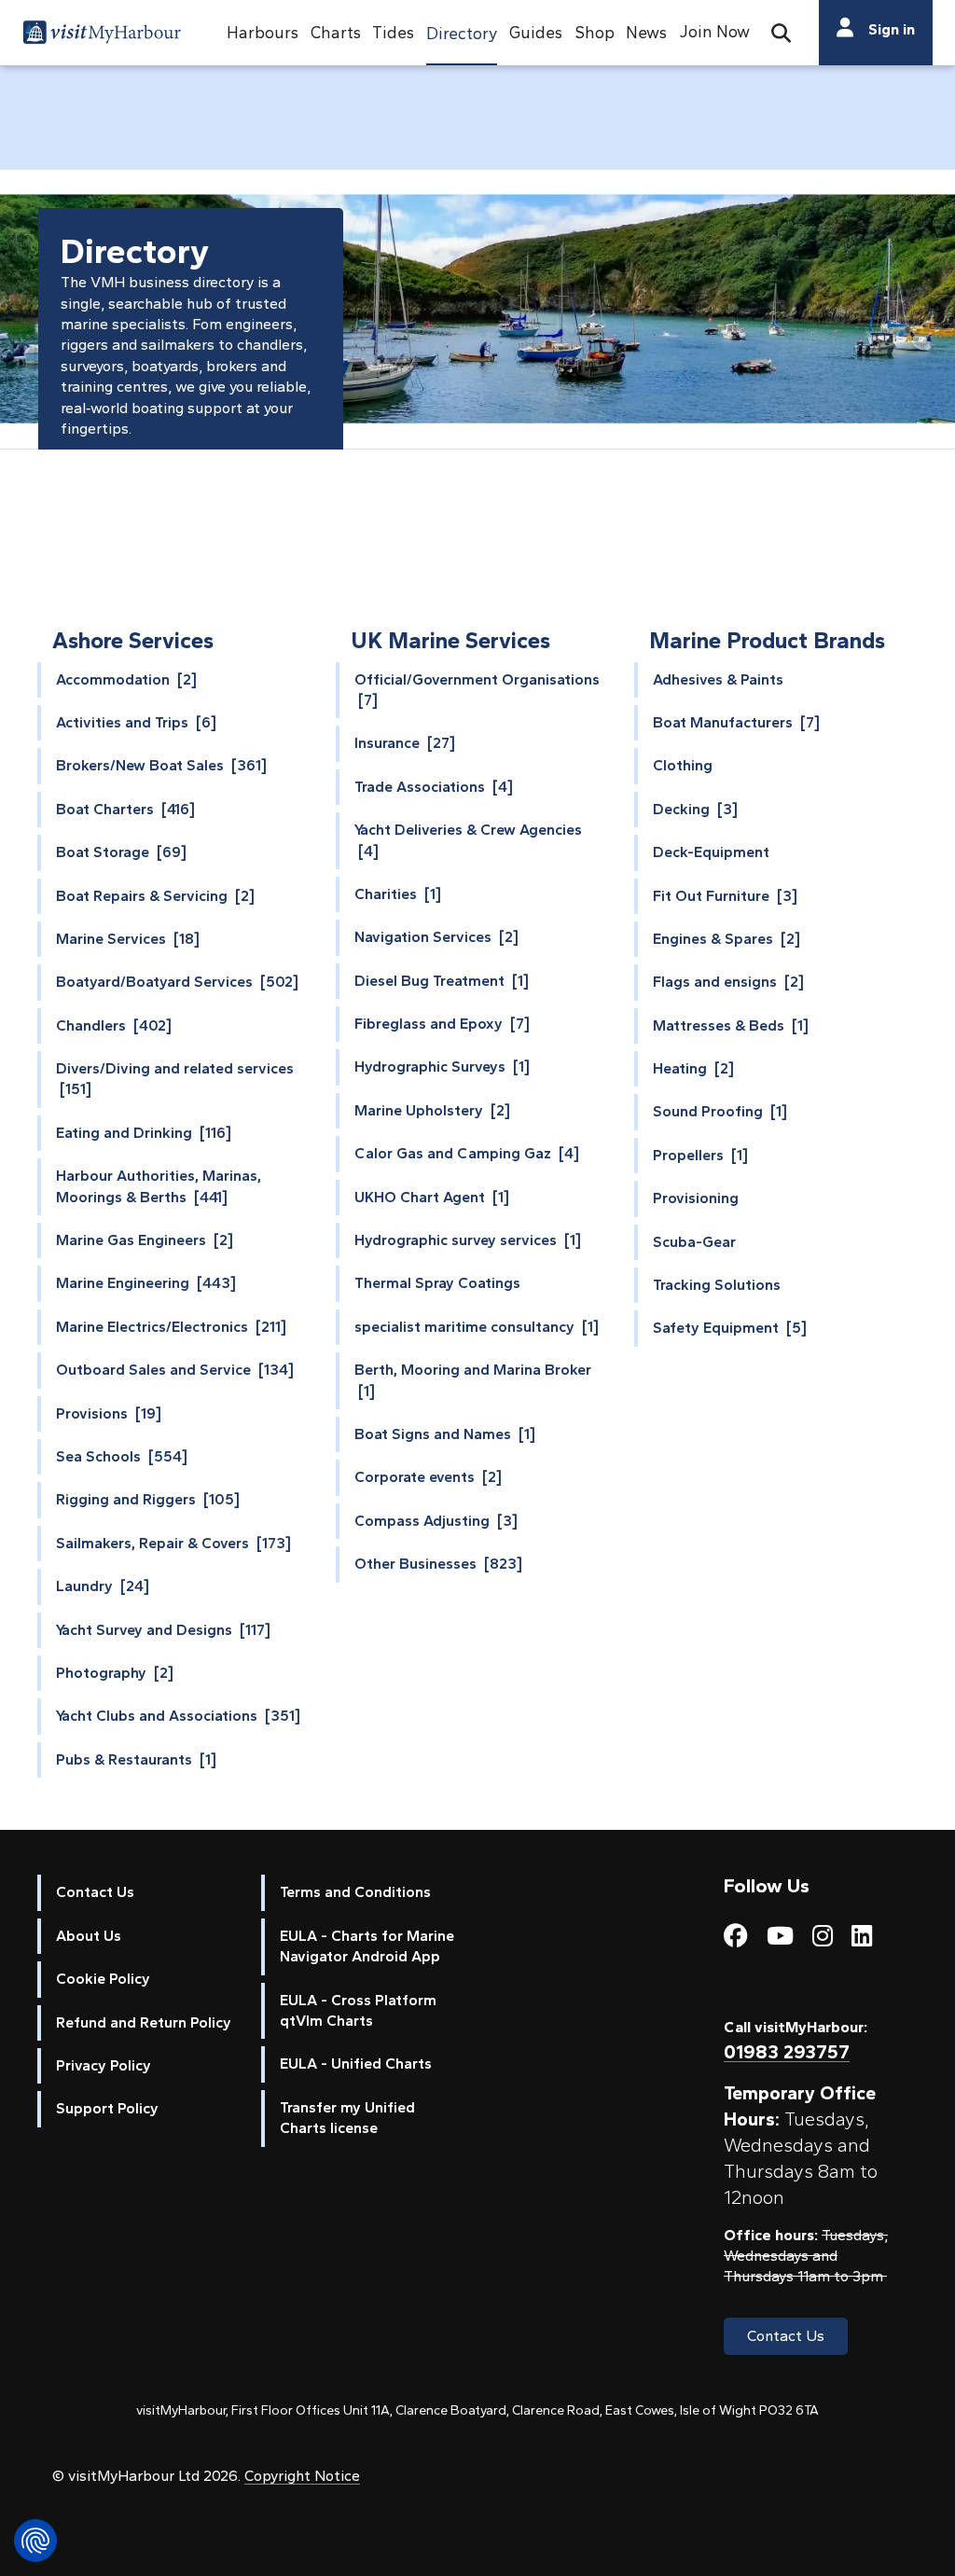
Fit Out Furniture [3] (725, 896)
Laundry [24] (103, 1586)
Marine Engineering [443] (146, 1283)
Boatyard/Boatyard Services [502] (177, 982)
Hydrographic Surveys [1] (442, 1066)
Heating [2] (693, 1068)
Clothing (683, 765)
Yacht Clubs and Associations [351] (178, 1716)
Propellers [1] (700, 1155)
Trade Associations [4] (434, 787)
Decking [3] (695, 809)
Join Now (714, 31)
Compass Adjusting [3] (436, 1521)
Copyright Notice (302, 2476)
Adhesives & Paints (718, 679)
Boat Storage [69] (121, 852)
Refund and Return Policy (144, 2022)
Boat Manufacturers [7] (736, 722)
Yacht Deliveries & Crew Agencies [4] (468, 840)
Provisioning (696, 1198)
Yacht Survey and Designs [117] (163, 1630)
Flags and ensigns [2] (728, 982)
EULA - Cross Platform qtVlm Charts (358, 2010)
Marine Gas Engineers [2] (145, 1240)
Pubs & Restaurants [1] (136, 1759)
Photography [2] (115, 1673)
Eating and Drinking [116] (144, 1133)
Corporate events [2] (428, 1477)
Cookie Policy (103, 1979)
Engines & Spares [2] (727, 939)
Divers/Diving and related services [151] (175, 1079)
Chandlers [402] (114, 1025)
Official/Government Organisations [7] (477, 690)
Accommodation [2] (126, 679)
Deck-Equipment (711, 852)
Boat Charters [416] (125, 809)
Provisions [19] (109, 1413)
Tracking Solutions (717, 1285)
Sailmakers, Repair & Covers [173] (173, 1543)
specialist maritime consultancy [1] (477, 1327)
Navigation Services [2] (436, 937)
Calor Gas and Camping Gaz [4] (467, 1153)
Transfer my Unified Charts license (347, 2118)
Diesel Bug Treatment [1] (442, 981)
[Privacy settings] (35, 2541)
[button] (263, 33)
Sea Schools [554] (122, 1456)
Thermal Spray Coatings (437, 1283)
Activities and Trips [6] (136, 722)
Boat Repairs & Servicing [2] (155, 896)
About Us (89, 1936)
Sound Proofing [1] (720, 1111)
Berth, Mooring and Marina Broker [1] (473, 1380)
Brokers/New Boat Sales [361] (161, 765)
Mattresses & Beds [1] (731, 1025)
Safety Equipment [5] (730, 1328)
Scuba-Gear (694, 1242)
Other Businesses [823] (438, 1564)
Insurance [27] (405, 743)
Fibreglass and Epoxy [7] (442, 1024)
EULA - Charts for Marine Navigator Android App (367, 1946)
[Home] (102, 35)
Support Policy (107, 2108)
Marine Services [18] (128, 939)
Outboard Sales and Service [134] (175, 1370)
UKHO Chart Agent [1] (432, 1197)
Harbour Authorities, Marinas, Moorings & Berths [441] (159, 1186)
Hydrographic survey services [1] (468, 1240)
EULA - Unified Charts (356, 2064)
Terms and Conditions (355, 1892)
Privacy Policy (104, 2065)
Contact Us (95, 1892)
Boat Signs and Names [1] (445, 1434)
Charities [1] (398, 894)
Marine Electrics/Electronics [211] (171, 1327)
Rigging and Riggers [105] (148, 1499)
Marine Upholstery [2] (432, 1110)
